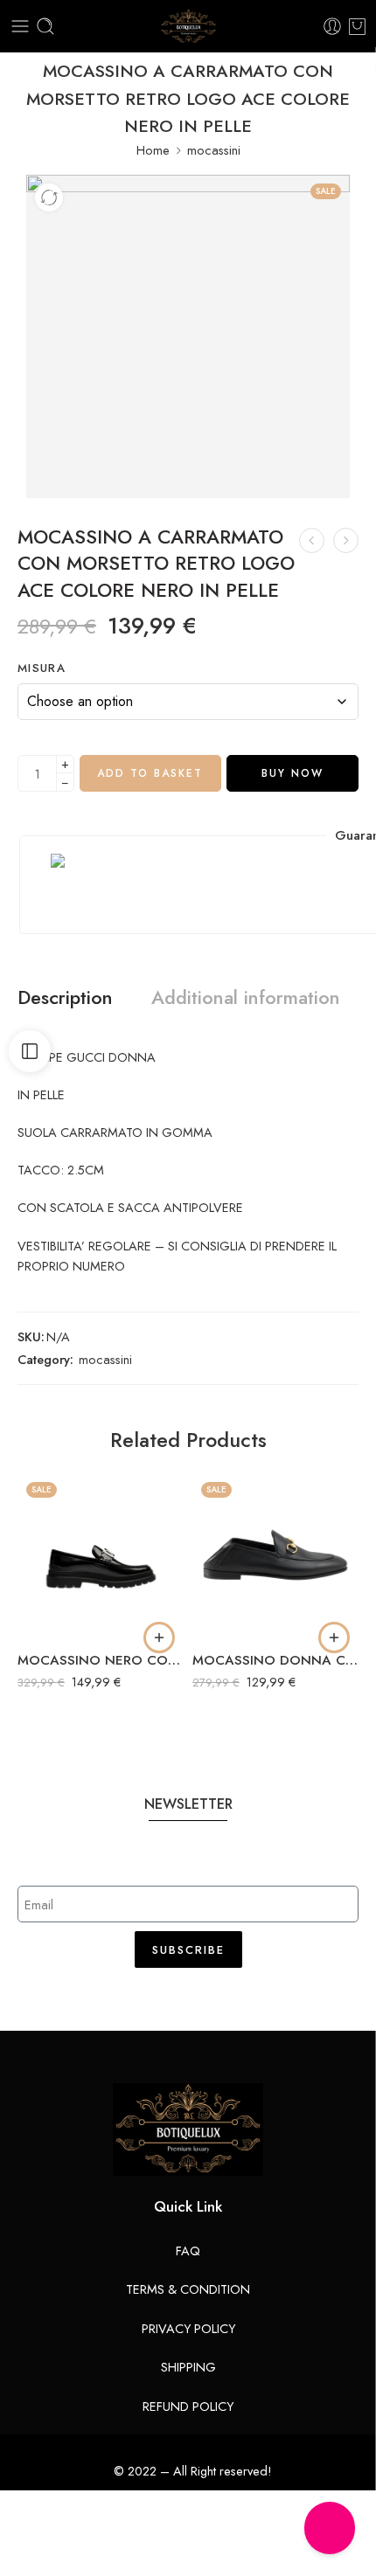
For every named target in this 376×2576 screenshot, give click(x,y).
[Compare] (49, 197)
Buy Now (292, 773)
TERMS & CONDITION (188, 2289)
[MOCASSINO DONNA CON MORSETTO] (275, 1556)
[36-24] (188, 336)
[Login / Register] (332, 26)
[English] (179, 2016)
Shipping (188, 2367)
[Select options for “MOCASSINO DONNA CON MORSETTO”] (334, 1638)
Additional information (246, 998)
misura (42, 668)
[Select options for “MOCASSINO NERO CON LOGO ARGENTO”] (159, 1638)
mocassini (214, 150)
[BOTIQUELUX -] (188, 27)
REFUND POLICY (188, 2406)
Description (65, 998)
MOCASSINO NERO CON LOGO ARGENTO (101, 1660)
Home (153, 150)
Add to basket (150, 773)
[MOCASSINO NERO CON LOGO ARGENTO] (101, 1556)
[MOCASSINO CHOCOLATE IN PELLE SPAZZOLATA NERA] (312, 540)
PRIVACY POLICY (188, 2328)
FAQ (188, 2251)
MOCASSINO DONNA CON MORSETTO (275, 1660)
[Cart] (357, 26)
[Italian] (197, 2016)
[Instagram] (330, 2528)
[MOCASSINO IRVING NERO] (346, 540)
